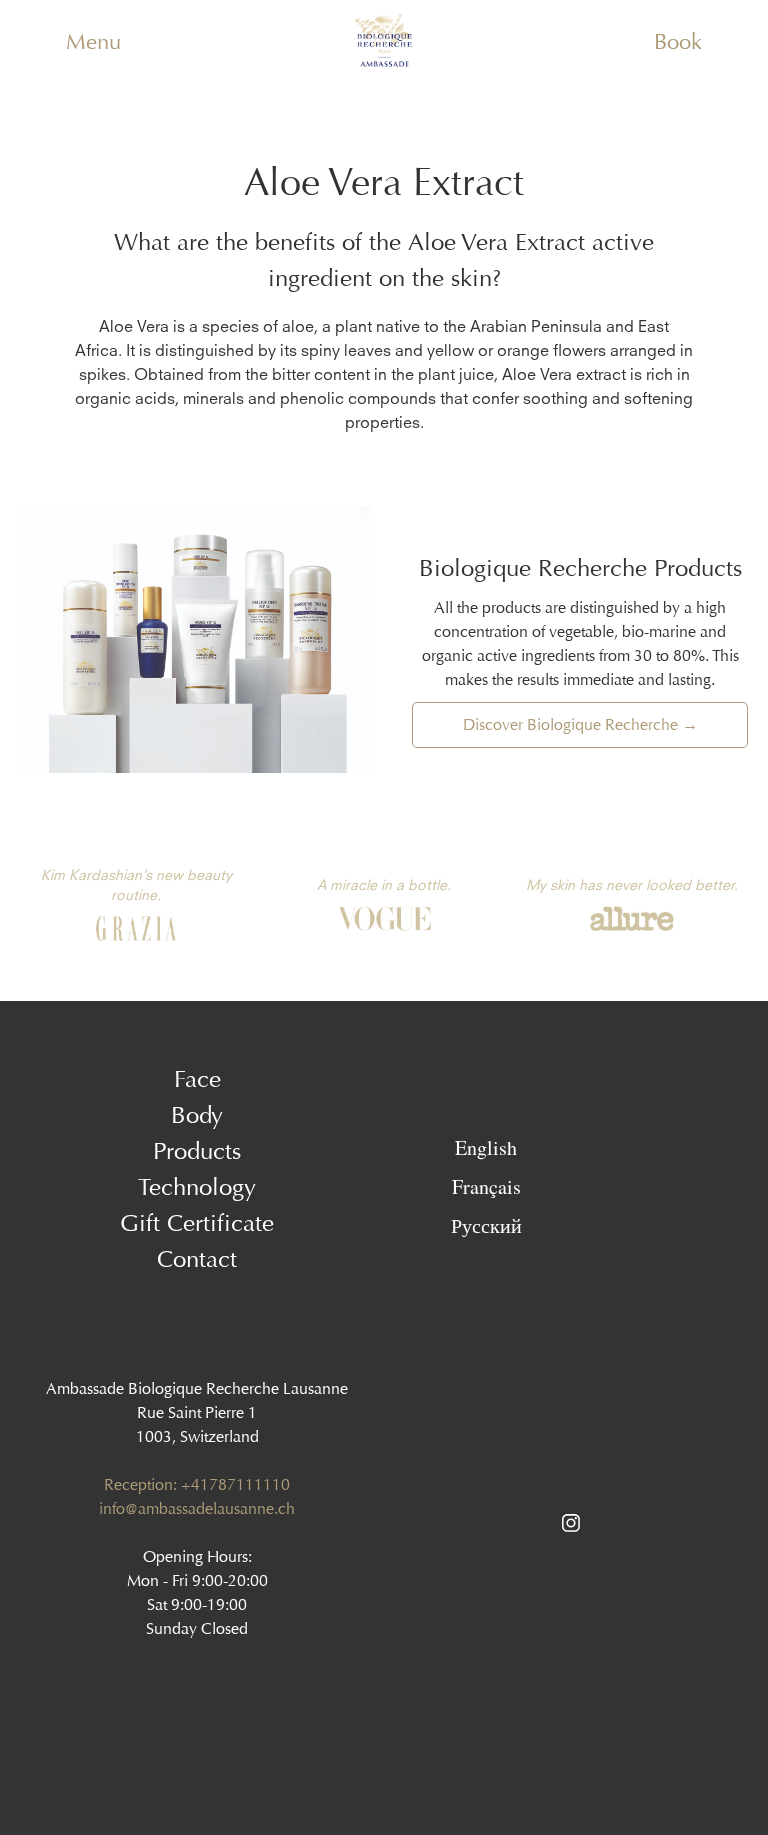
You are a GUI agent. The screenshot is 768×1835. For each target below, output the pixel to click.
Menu (93, 42)
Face (197, 1079)
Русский (486, 1225)
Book (678, 42)
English (486, 1147)
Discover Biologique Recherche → (580, 724)
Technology (197, 1187)
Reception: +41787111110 (197, 1484)
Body (197, 1115)
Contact (197, 1259)
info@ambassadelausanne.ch (197, 1508)
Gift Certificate (197, 1223)
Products (197, 1151)
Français (486, 1186)
